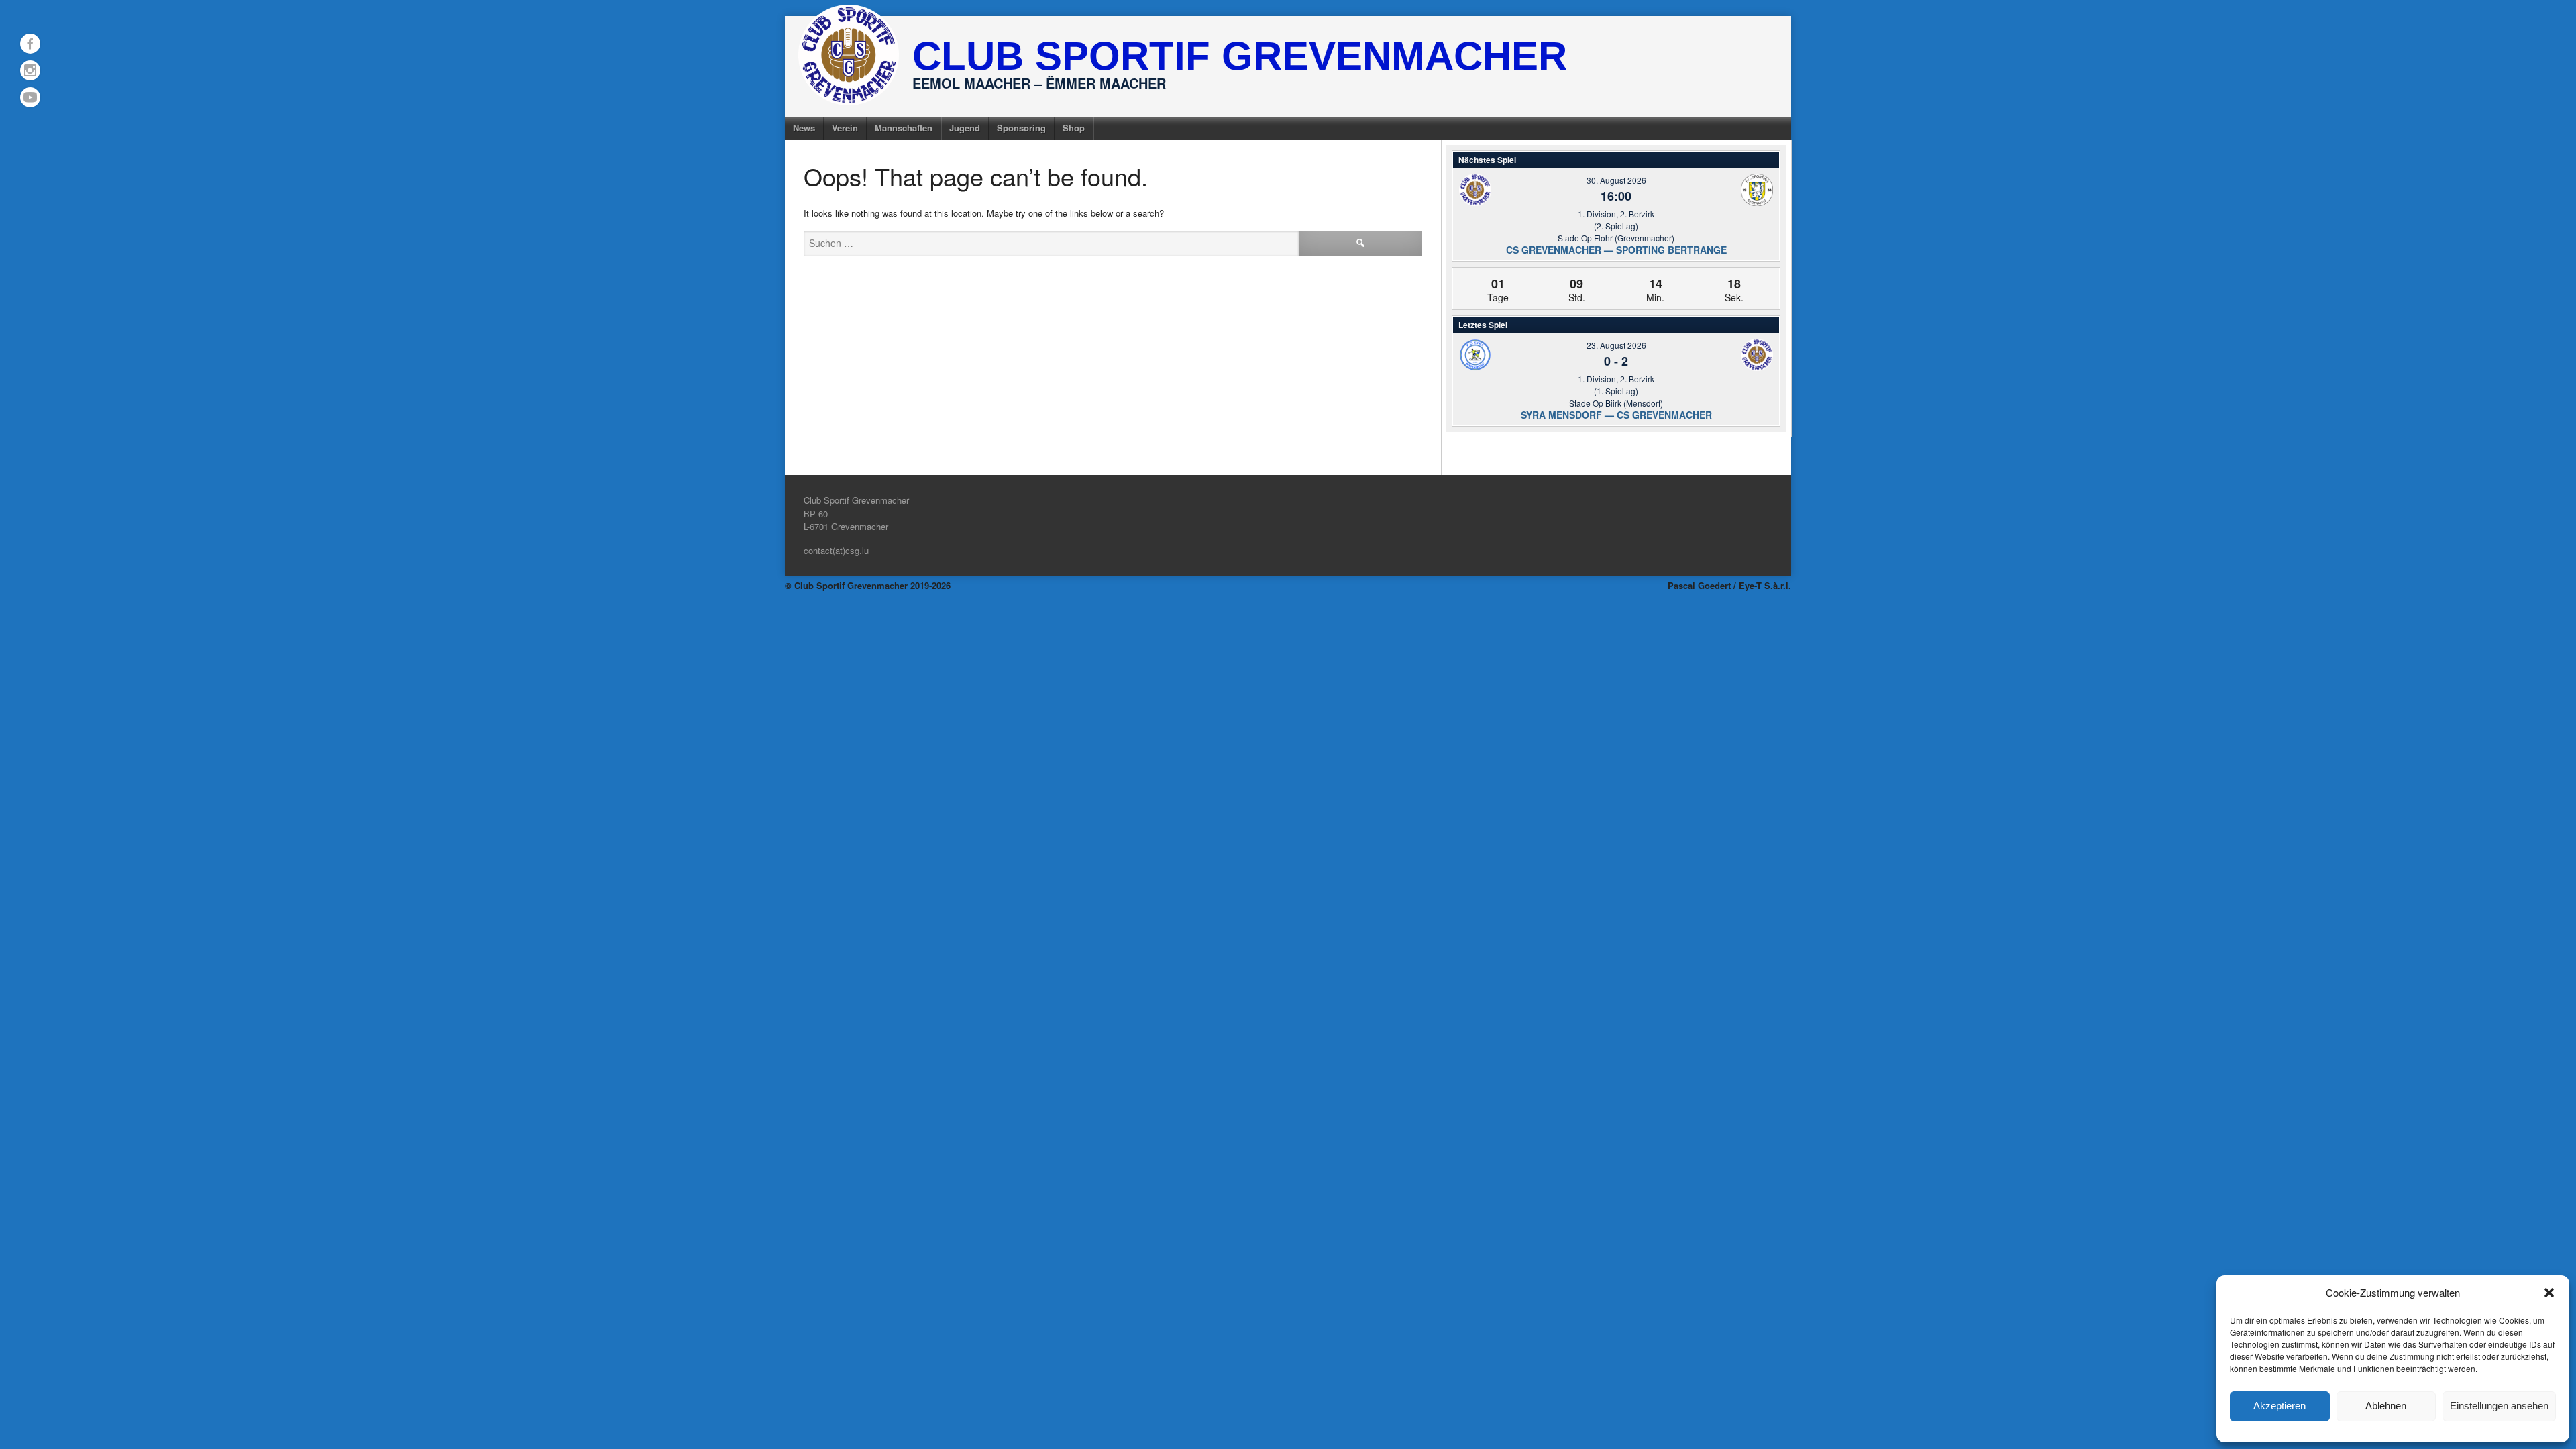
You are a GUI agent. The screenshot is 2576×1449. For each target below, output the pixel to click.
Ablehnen (2386, 1406)
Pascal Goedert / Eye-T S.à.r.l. (1729, 585)
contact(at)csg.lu (836, 550)
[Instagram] (30, 70)
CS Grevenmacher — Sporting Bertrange (1616, 250)
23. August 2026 (1616, 345)
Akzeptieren (2279, 1406)
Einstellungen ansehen (2499, 1406)
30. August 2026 (1616, 180)
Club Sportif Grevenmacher (1240, 56)
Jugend (965, 128)
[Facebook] (30, 44)
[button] (2549, 1293)
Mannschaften (904, 128)
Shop (1074, 128)
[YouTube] (30, 97)
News (804, 128)
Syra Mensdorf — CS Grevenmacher (1616, 415)
